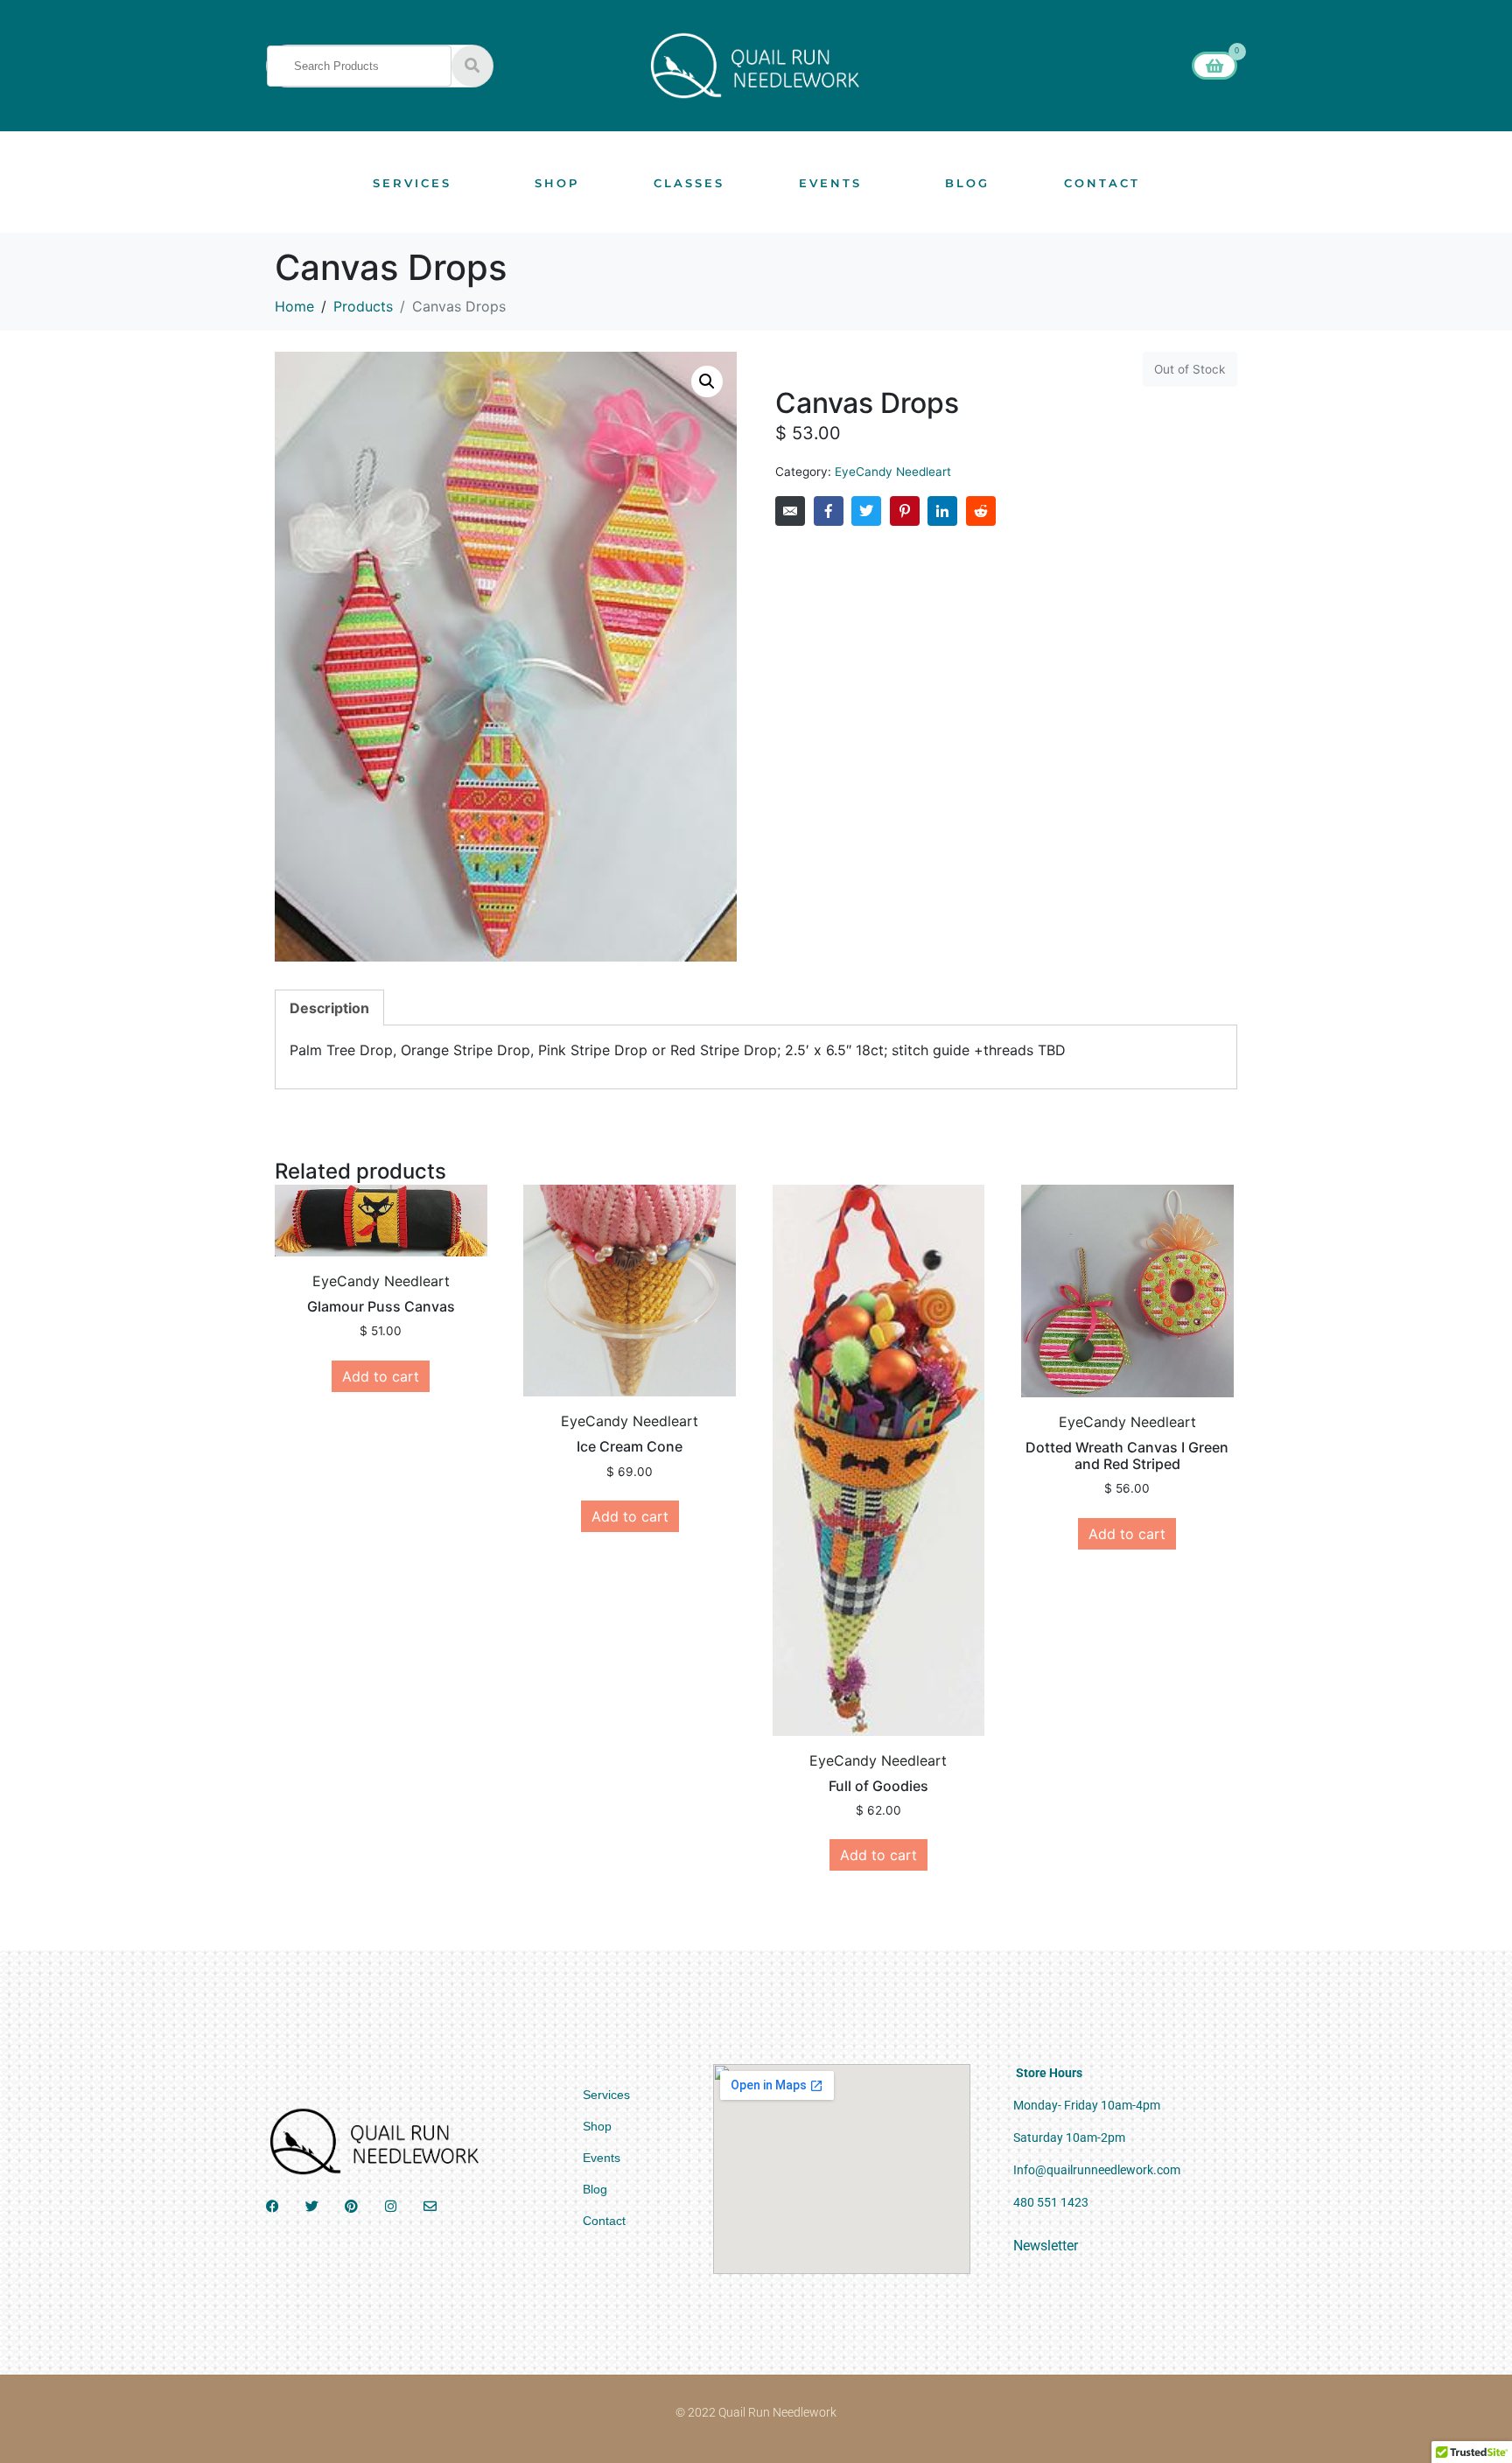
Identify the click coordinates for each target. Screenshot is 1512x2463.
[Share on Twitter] (866, 511)
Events (830, 183)
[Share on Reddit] (981, 511)
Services (412, 183)
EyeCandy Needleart (893, 472)
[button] (707, 381)
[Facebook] (273, 2206)
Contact (1102, 183)
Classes (689, 183)
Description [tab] (329, 1008)
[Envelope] (430, 2206)
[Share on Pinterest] (905, 511)
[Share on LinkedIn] (942, 511)
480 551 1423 (1051, 2202)
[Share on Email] (790, 511)
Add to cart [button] (381, 1376)
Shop (557, 183)
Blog (967, 183)
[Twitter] (312, 2206)
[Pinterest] (351, 2206)
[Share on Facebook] (829, 511)
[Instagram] (391, 2206)
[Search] (472, 66)
